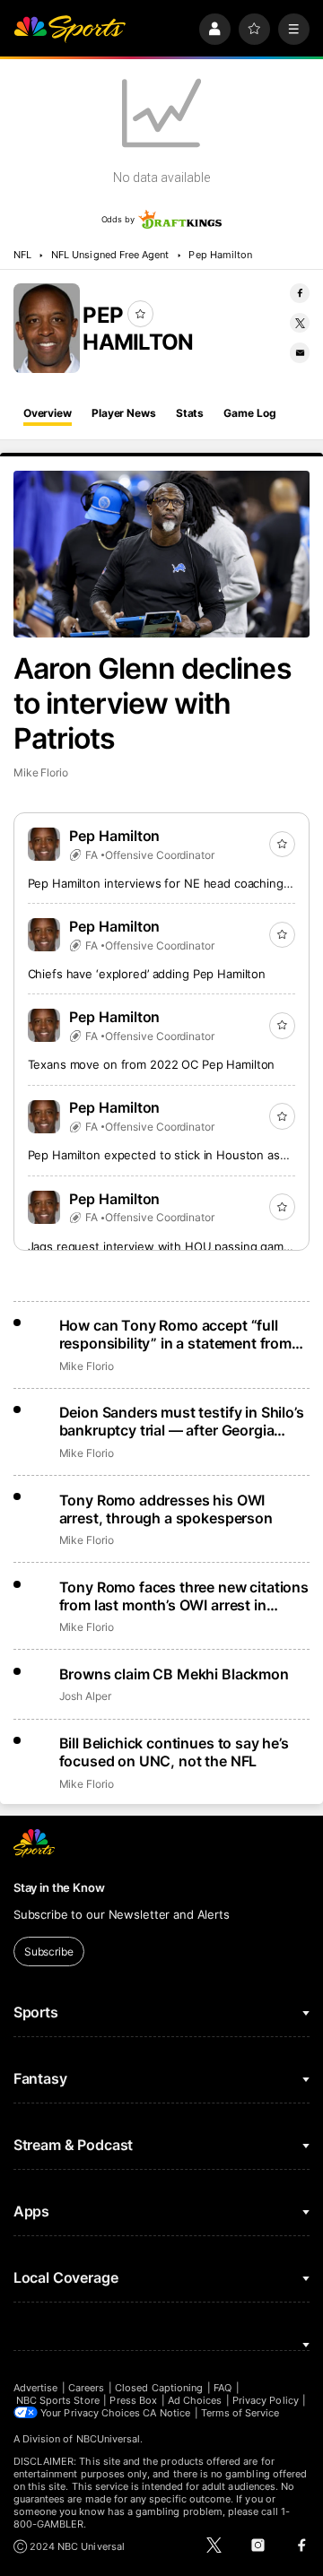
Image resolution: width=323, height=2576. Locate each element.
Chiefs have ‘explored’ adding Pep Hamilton (147, 974)
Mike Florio (41, 772)
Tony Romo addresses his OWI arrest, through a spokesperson (166, 1509)
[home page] (70, 29)
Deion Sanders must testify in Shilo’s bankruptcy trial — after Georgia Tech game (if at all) (182, 1421)
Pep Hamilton (220, 255)
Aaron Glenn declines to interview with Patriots (153, 703)
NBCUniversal (109, 2439)
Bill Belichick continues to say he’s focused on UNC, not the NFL (174, 1752)
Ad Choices (195, 2400)
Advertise (36, 2388)
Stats (190, 413)
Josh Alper (85, 1696)
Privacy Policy (266, 2400)
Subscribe (49, 1952)
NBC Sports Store (58, 2400)
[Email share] (300, 352)
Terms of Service (240, 2413)
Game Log (249, 413)
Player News (124, 413)
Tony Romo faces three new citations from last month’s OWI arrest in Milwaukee (184, 1596)
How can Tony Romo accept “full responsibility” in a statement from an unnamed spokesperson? (175, 1334)
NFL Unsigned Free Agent (110, 255)
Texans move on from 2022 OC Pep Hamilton (152, 1064)
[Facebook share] (300, 293)
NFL (22, 255)
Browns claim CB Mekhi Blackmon (174, 1674)
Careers (86, 2388)
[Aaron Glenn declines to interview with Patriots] (161, 554)
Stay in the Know (59, 1887)
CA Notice (166, 2413)
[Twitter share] (300, 323)
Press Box (133, 2400)
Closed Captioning (159, 2388)
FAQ (223, 2388)
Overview (48, 413)
